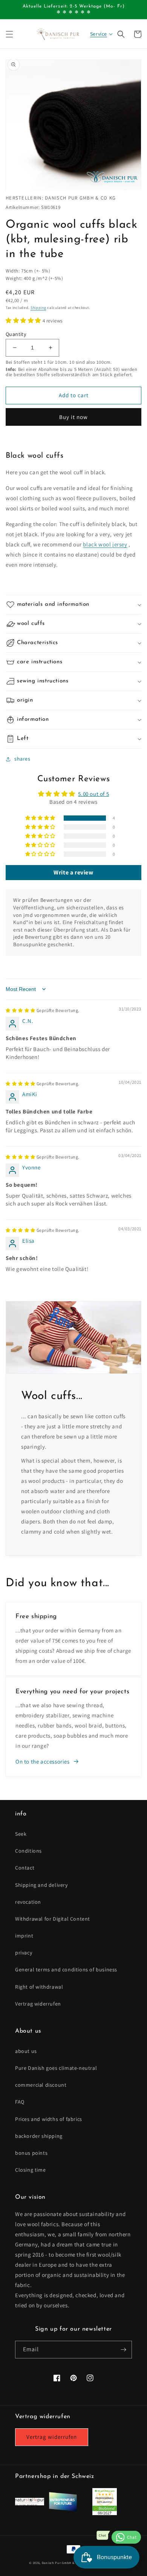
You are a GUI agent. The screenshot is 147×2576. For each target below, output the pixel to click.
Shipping (38, 308)
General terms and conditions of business (66, 1969)
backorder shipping (39, 2136)
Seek (21, 1834)
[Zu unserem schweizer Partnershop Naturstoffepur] (30, 2503)
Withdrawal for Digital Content (53, 1919)
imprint (24, 1936)
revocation (28, 1902)
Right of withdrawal (39, 1987)
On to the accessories (43, 1761)
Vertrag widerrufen (38, 2004)
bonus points (31, 2153)
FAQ (20, 2102)
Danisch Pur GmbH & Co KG (64, 2563)
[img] (43, 1010)
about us (26, 2051)
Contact (25, 1868)
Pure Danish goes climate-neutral (56, 2068)
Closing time (30, 2170)
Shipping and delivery (41, 1885)
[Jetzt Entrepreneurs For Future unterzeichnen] (63, 2510)
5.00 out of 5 (93, 794)
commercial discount (41, 2085)
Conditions (28, 1851)
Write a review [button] (73, 872)
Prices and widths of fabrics (49, 2119)
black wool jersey (105, 544)
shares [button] (22, 759)
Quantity (16, 334)
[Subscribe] (123, 2350)
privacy (24, 1953)
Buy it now (73, 417)
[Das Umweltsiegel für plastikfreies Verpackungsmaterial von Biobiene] (105, 2513)
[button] (9, 34)
